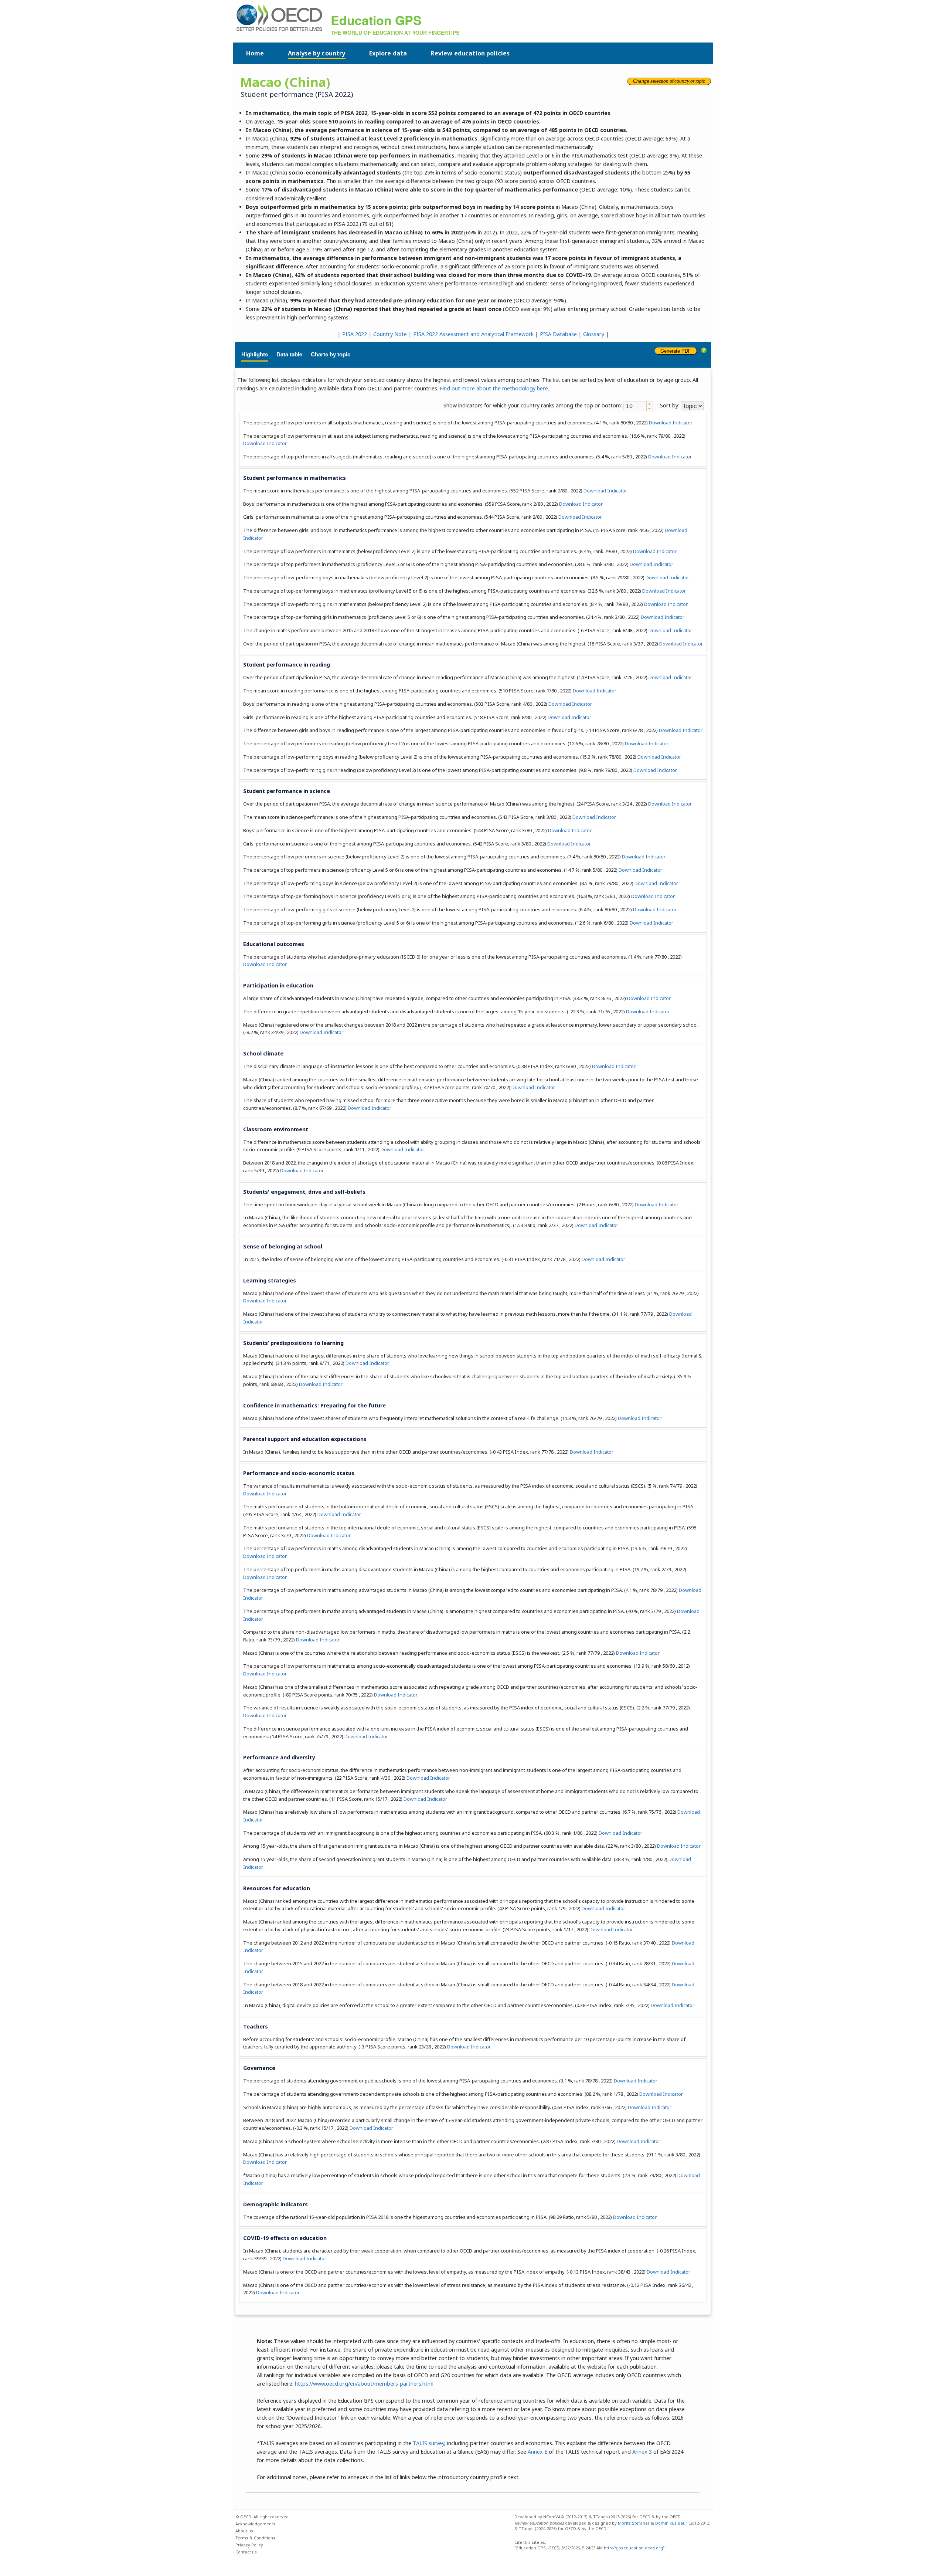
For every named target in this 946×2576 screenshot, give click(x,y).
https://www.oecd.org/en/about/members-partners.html (364, 2384)
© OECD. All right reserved (262, 2517)
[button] (649, 404)
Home (255, 53)
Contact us (246, 2552)
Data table (289, 354)
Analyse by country (317, 53)
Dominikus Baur (671, 2523)
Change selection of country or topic (669, 81)
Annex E (537, 2452)
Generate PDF (676, 351)
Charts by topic (331, 354)
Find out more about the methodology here (494, 388)
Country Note (390, 334)
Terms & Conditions (255, 2538)
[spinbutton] (635, 406)
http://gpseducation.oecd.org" (634, 2548)
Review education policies (470, 53)
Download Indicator (671, 423)
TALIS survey (428, 2443)
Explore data (388, 53)
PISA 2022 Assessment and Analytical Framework (473, 334)
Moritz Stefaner (634, 2523)
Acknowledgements (255, 2524)
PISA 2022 (355, 334)
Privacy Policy (249, 2545)
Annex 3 (642, 2452)
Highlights (255, 354)
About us (244, 2531)
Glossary (594, 334)
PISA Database (558, 334)
